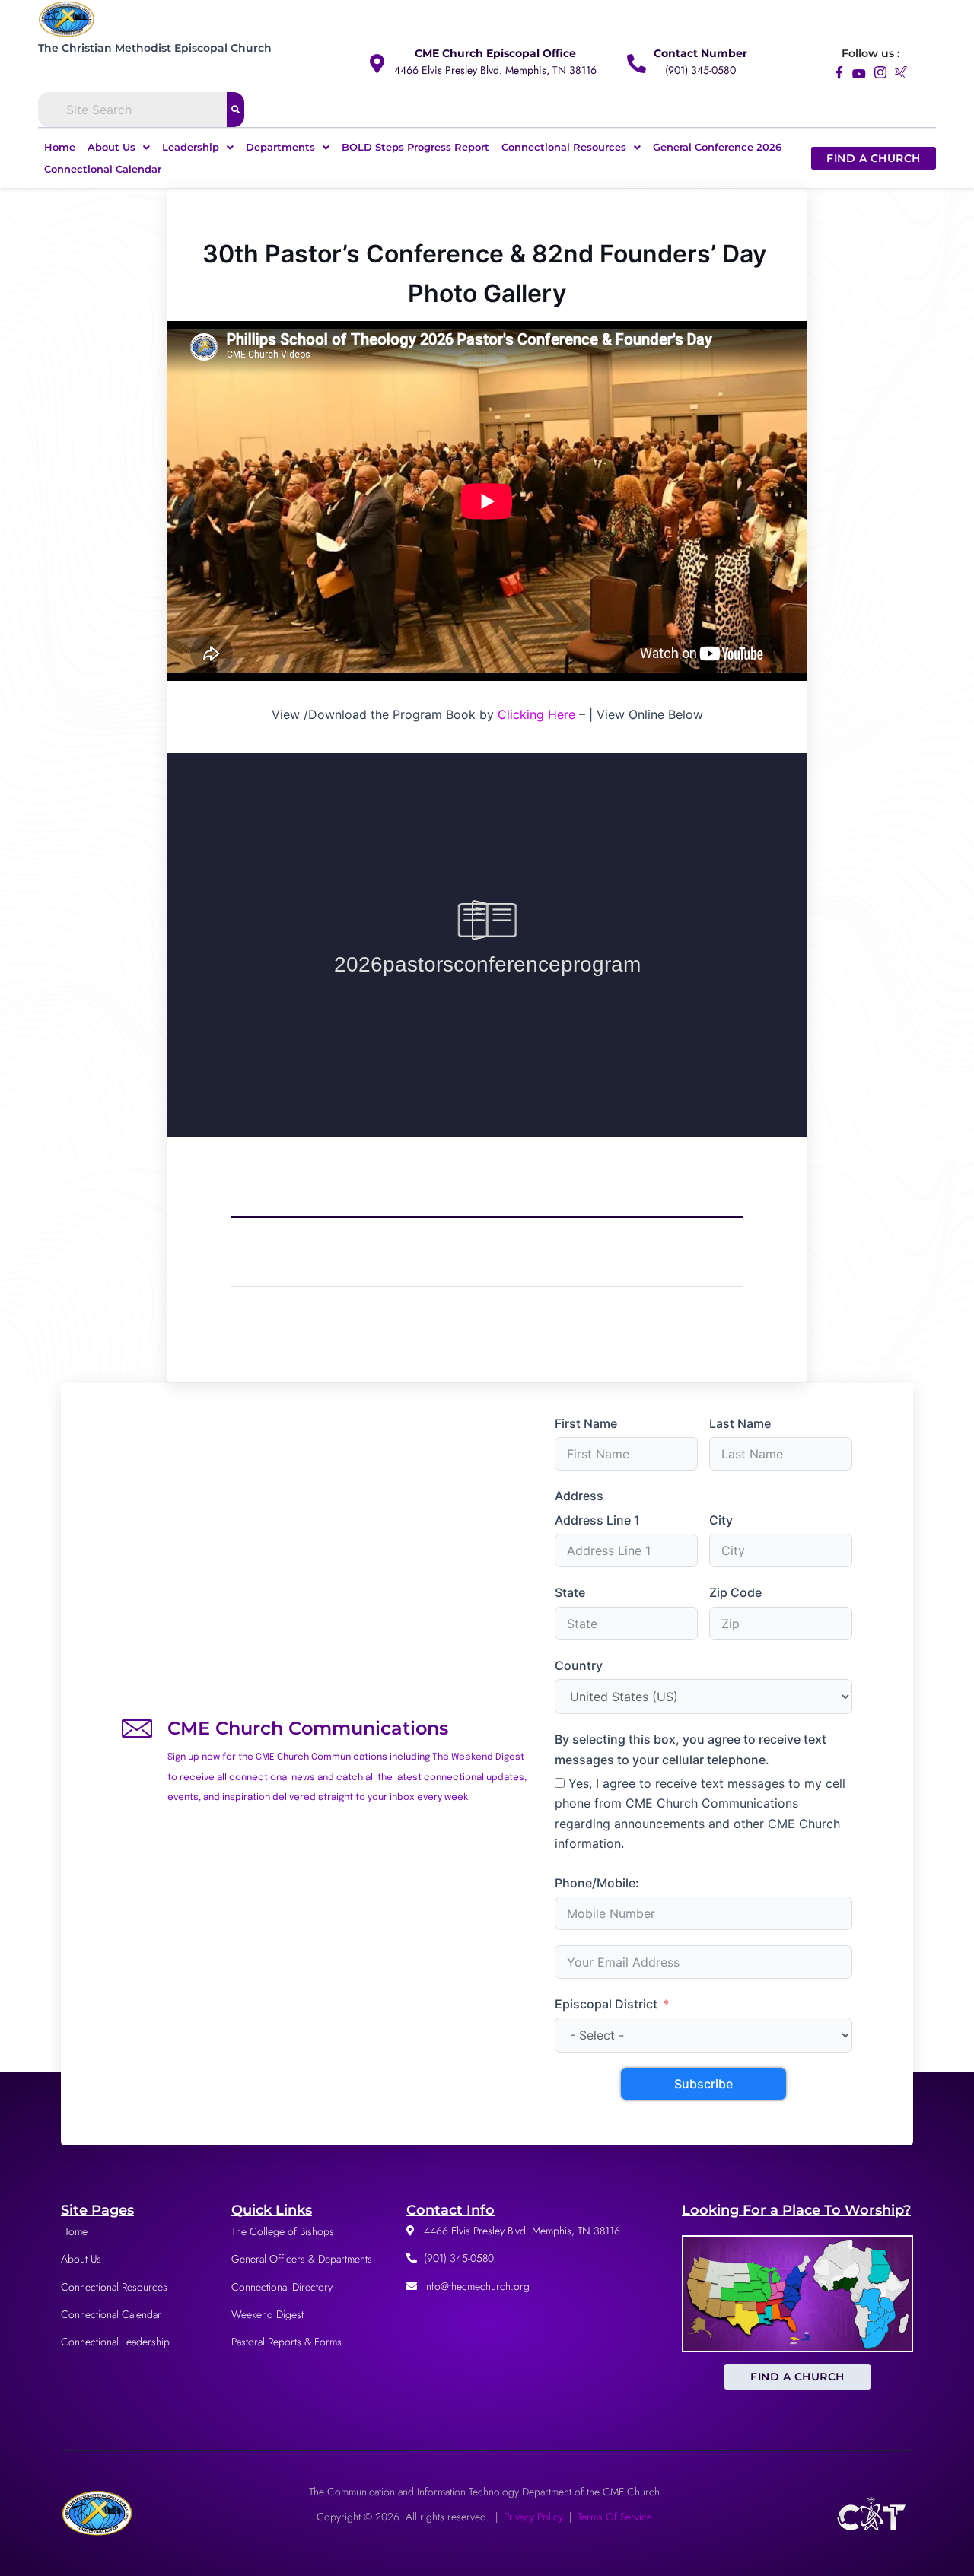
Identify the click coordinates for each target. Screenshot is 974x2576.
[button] (119, 147)
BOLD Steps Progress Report (415, 147)
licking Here (541, 714)
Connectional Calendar (103, 169)
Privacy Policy (533, 2517)
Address (579, 1496)
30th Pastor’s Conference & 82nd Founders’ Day (487, 254)
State (570, 1592)
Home (60, 147)
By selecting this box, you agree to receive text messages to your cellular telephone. (691, 1749)
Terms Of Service (615, 2517)
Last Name (740, 1423)
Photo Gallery (487, 294)
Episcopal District (606, 2004)
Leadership (191, 147)
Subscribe (703, 2084)
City (721, 1520)
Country (579, 1665)
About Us (111, 147)
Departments (280, 147)
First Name (586, 1423)
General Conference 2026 (717, 147)
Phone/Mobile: (597, 1883)
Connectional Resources (564, 147)
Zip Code (735, 1592)
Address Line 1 (597, 1520)
